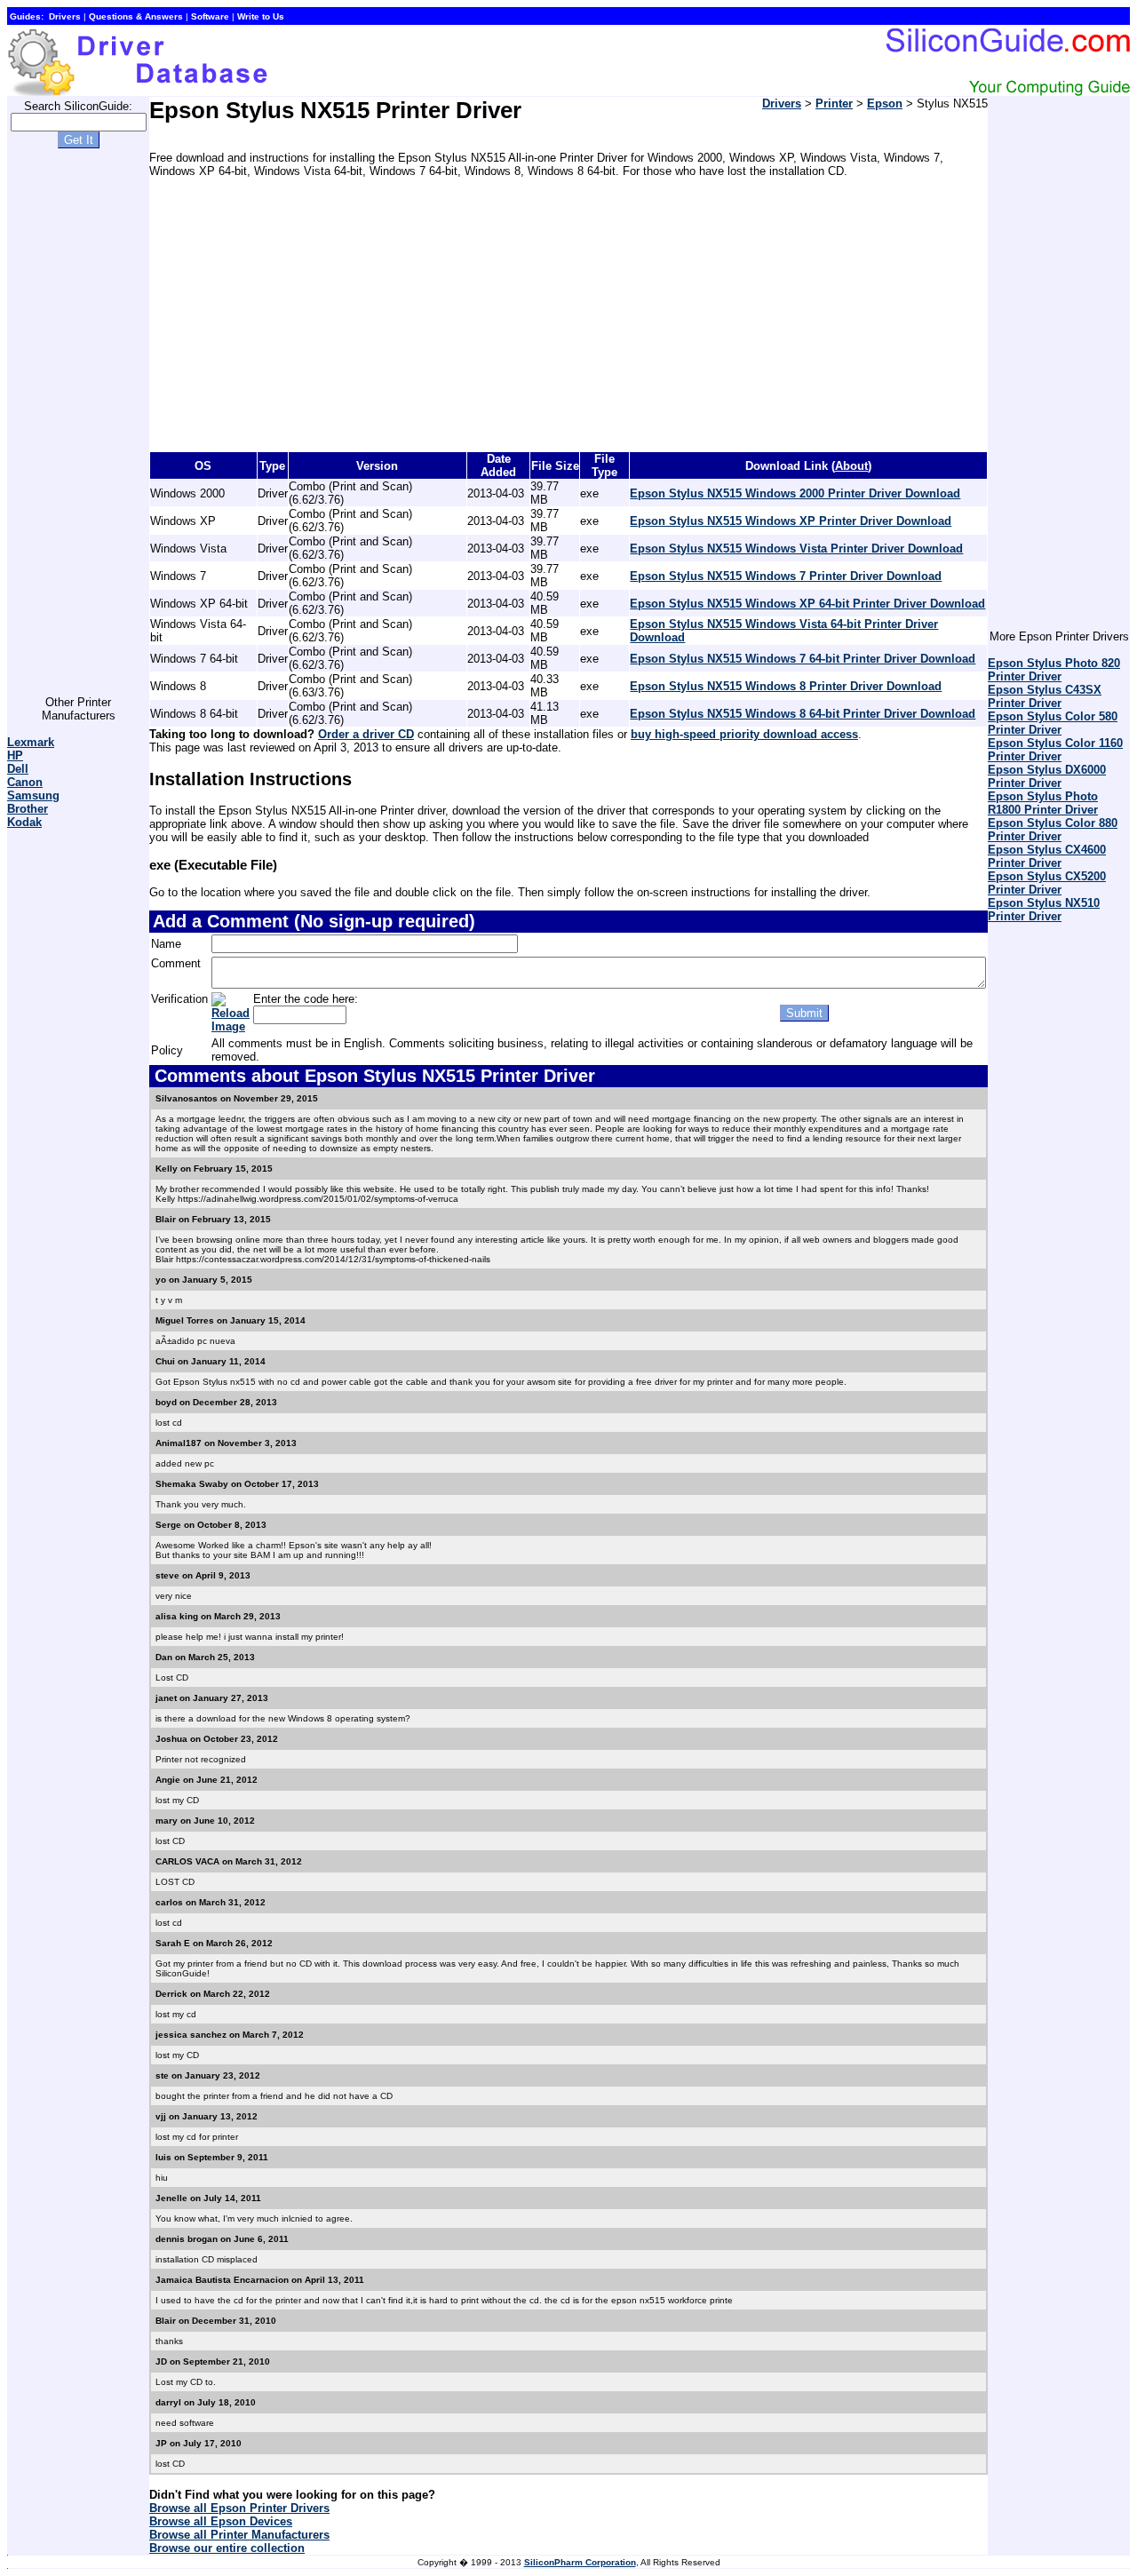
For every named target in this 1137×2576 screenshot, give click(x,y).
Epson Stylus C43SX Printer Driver (1045, 696)
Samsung (33, 795)
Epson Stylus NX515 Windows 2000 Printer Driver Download (795, 493)
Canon (25, 782)
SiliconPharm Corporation (580, 2562)
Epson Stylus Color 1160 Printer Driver (1055, 750)
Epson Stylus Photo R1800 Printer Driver (1043, 803)
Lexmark (31, 742)
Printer (834, 103)
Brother (28, 809)
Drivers (782, 103)
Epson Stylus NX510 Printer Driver (1044, 910)
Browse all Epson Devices (221, 2521)
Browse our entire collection (227, 2548)
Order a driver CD (366, 734)
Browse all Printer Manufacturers (239, 2535)
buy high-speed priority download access (744, 734)
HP (15, 755)
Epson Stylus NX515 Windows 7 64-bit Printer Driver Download (803, 659)
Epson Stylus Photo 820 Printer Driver (1054, 670)
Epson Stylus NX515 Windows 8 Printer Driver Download (786, 686)
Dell (18, 769)
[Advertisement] (78, 429)
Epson (885, 103)
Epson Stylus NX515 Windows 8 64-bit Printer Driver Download (803, 714)
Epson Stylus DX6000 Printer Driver (1047, 776)
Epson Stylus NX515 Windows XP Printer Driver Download (791, 521)
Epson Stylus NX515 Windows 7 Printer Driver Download (786, 576)
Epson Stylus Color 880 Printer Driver (1053, 830)
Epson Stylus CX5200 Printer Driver (1047, 883)
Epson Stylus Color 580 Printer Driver (1053, 723)
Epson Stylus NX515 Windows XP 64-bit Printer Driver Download (807, 604)
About (851, 466)
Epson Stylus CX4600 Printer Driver (1047, 856)
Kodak (24, 822)
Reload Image (231, 1020)
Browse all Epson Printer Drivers (239, 2508)
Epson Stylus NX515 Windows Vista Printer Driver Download (796, 549)
